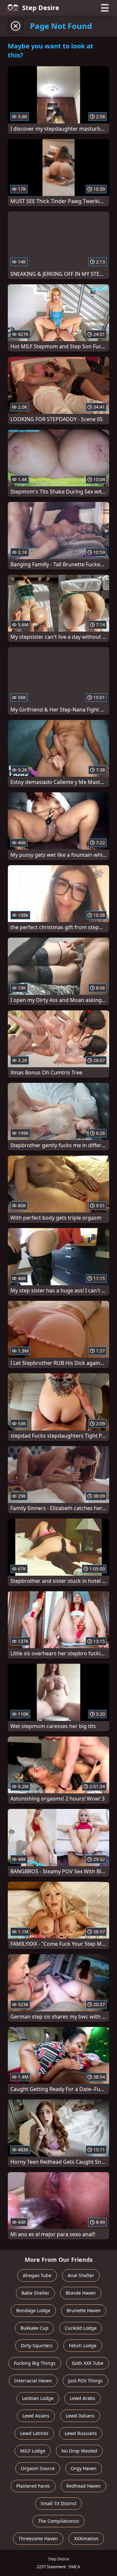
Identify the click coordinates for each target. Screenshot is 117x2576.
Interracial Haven (33, 2381)
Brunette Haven (84, 2310)
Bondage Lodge (33, 2310)
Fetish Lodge (83, 2345)
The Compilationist (58, 2521)
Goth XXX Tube (88, 2363)
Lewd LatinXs (34, 2433)
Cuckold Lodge (81, 2328)
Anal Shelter (81, 2275)
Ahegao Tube (37, 2275)
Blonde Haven (81, 2293)
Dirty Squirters (37, 2345)
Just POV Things (85, 2381)
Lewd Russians (81, 2433)
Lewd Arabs (83, 2398)
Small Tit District (58, 2503)
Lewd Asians (36, 2416)
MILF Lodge (33, 2451)
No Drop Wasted (79, 2451)
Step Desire (41, 8)
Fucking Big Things (35, 2363)
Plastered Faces (33, 2486)
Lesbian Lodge (38, 2398)
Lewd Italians (80, 2416)
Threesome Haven (38, 2538)
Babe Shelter (35, 2293)
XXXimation (86, 2538)
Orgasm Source (38, 2468)
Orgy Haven (84, 2468)
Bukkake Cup (34, 2328)
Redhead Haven (84, 2486)
